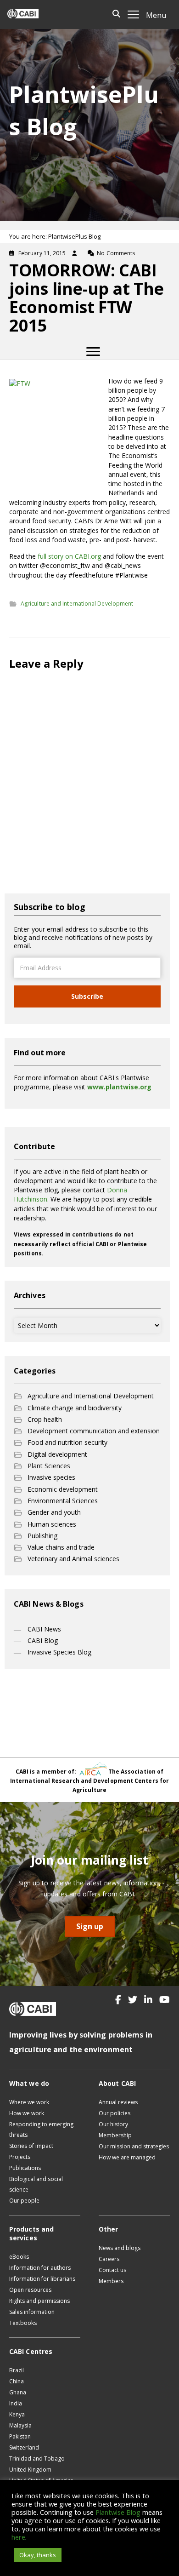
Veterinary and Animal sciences (73, 1559)
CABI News (44, 1629)
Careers (109, 2259)
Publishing (42, 1536)
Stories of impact (31, 2146)
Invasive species (51, 1477)
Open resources (30, 2290)
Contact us (112, 2270)
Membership (115, 2135)
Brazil (17, 2370)
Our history (113, 2124)
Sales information (32, 2312)
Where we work (29, 2102)
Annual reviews (118, 2102)
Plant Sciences (49, 1466)
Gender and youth (54, 1512)
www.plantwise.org (119, 1087)
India (16, 2403)
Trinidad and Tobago (37, 2459)
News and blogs (120, 2248)
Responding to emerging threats (41, 2129)
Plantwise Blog (118, 2512)
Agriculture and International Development (77, 604)
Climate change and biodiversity (75, 1408)
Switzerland (24, 2447)
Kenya (17, 2414)
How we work (27, 2113)
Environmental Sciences (63, 1501)
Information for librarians (42, 2279)
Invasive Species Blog (59, 1652)
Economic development (63, 1489)
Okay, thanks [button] (38, 2555)
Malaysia (20, 2425)
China (17, 2381)
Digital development (57, 1454)
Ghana (18, 2392)
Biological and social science (36, 2184)
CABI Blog (43, 1640)
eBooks (19, 2257)
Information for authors (40, 2268)
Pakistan (20, 2436)
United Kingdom (30, 2470)
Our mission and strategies (134, 2146)
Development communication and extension (94, 1431)
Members (111, 2281)
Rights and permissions (39, 2301)
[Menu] (93, 352)
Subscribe (87, 996)
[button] (118, 2000)
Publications (25, 2168)
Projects (20, 2157)
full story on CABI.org (69, 556)
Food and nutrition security (67, 1442)
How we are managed (127, 2157)
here (18, 2537)
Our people (24, 2201)
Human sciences (52, 1524)
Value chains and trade (61, 1547)
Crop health (45, 1419)
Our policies (115, 2113)
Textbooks (23, 2323)
